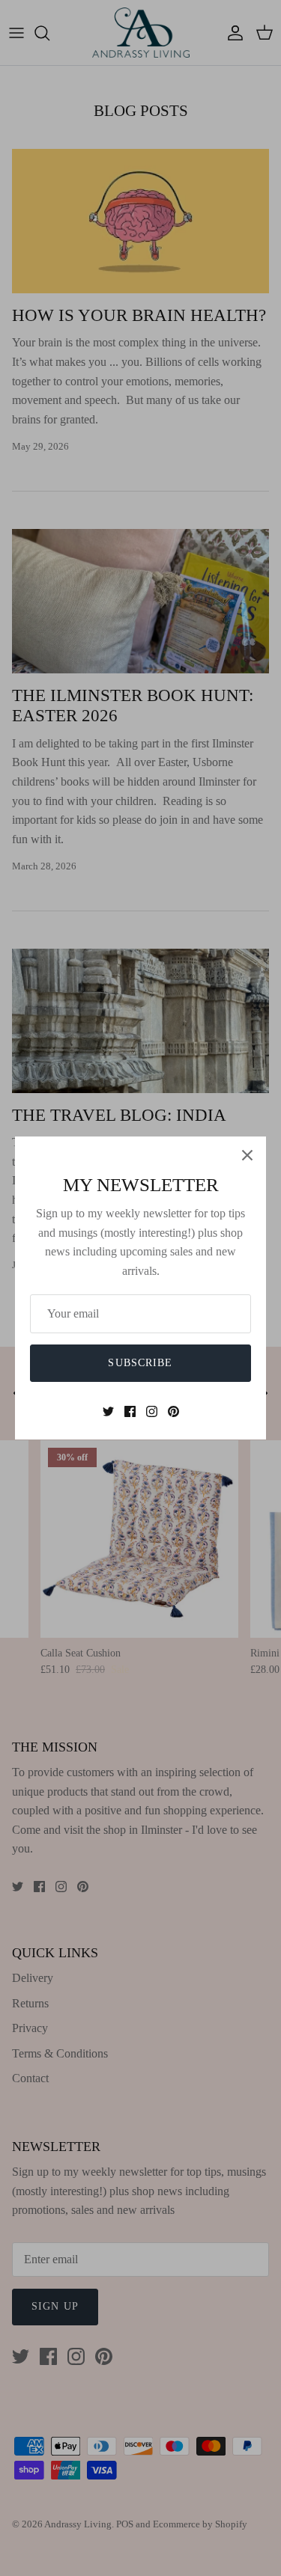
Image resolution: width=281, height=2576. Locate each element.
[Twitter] (108, 1411)
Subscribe (140, 1363)
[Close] (247, 1155)
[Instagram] (152, 1411)
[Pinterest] (173, 1411)
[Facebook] (130, 1411)
